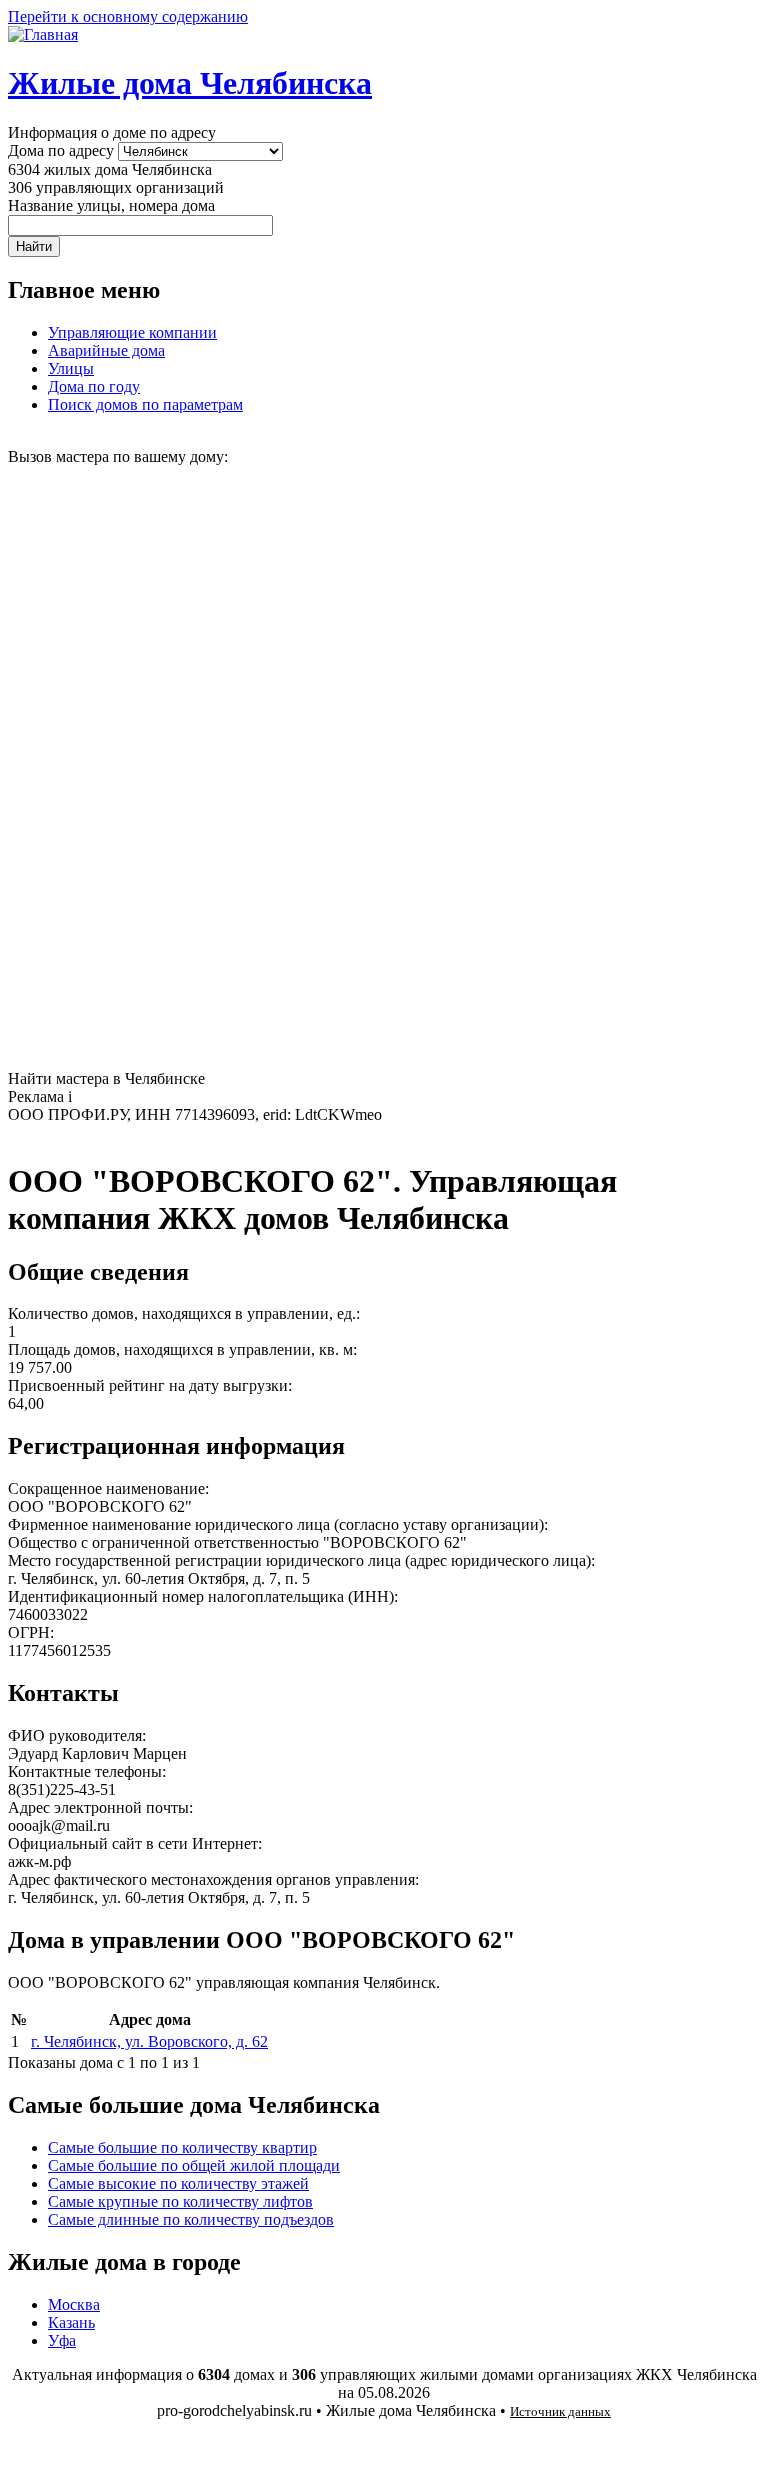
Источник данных (560, 2411)
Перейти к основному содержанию (128, 16)
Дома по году (94, 386)
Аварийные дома (106, 350)
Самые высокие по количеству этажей (178, 2183)
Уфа (62, 2340)
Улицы (71, 368)
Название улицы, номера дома (111, 205)
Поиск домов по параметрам (145, 404)
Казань (71, 2322)
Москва (74, 2304)
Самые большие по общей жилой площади (194, 2165)
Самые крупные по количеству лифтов (180, 2201)
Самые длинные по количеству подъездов (191, 2219)
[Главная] (43, 34)
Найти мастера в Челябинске (106, 1078)
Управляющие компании (132, 332)
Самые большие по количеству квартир (182, 2147)
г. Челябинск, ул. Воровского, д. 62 (149, 2041)
